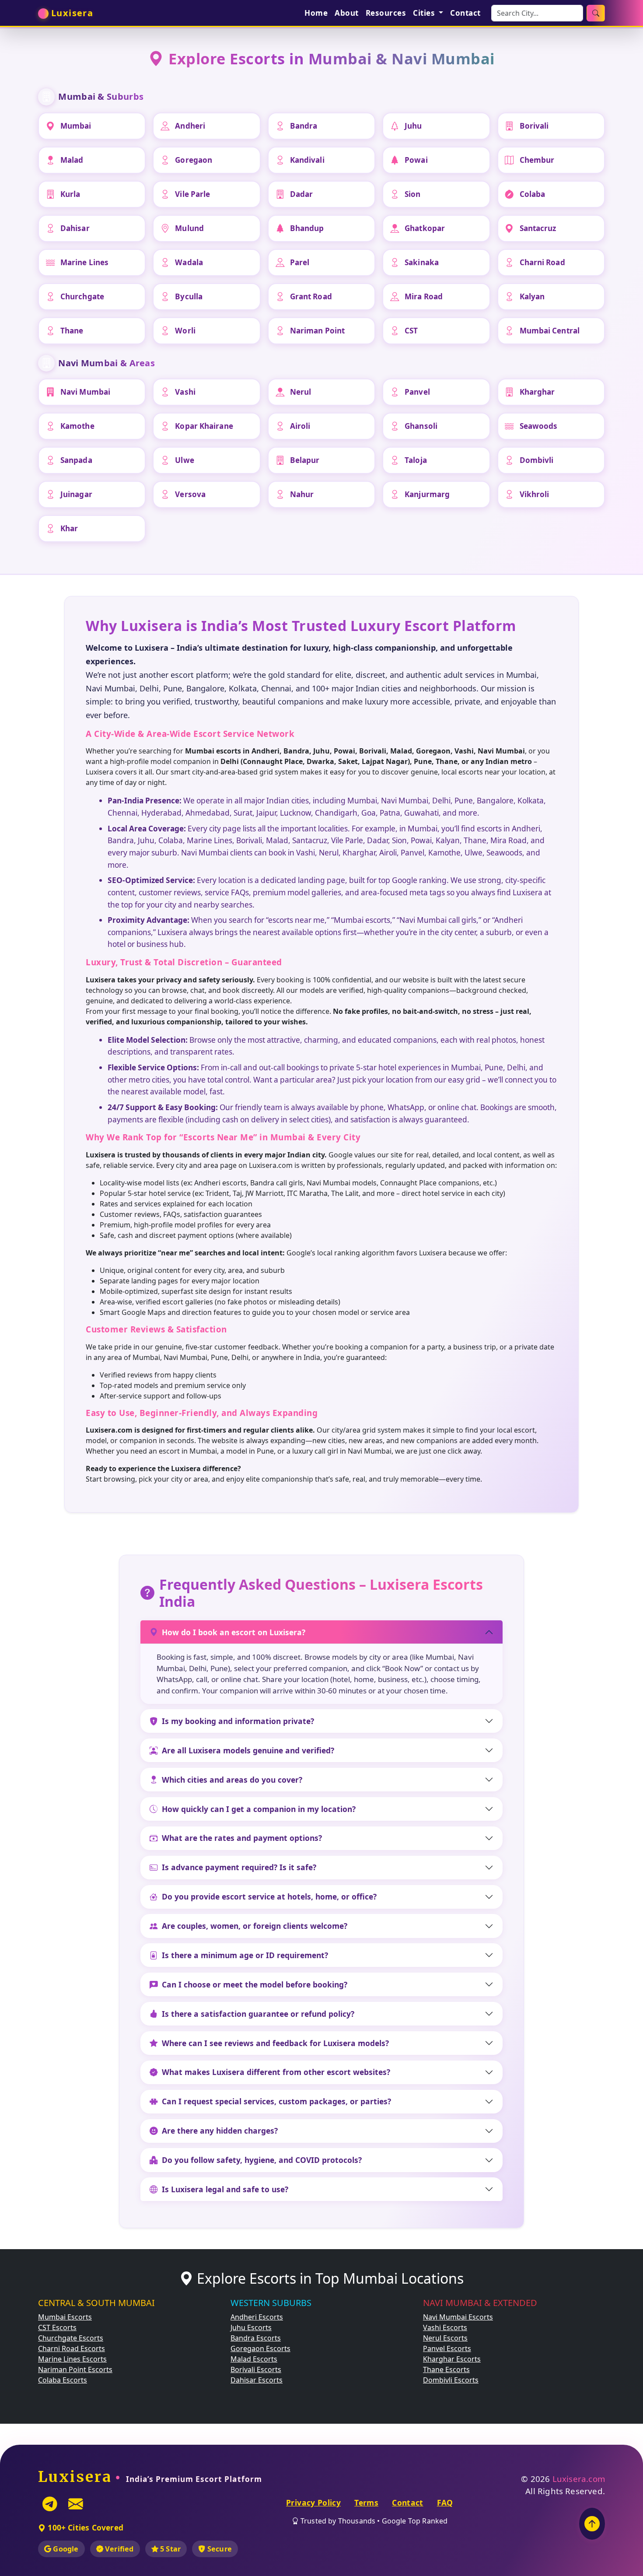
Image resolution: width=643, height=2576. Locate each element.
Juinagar (76, 494)
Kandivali (307, 160)
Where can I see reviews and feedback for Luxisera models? (275, 2043)
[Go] (596, 13)
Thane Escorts (446, 2369)
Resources (386, 13)
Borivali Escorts (256, 2369)
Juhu (413, 126)
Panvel (417, 392)
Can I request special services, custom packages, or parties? (276, 2101)
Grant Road (311, 296)
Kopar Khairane (204, 426)
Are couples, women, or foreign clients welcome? (255, 1926)
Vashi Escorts (445, 2327)
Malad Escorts (254, 2359)
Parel (300, 262)
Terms (366, 2502)
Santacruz (538, 228)
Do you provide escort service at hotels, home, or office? (269, 1896)
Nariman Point (317, 331)
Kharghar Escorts (452, 2359)
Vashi (185, 392)
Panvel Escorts (447, 2348)
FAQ (445, 2502)
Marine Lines (84, 262)
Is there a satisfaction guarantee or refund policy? (258, 2014)
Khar (69, 528)
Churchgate (82, 296)
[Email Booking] (76, 2504)
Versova (190, 494)
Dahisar (75, 228)
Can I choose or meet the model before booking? (255, 1984)
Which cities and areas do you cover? (232, 1780)
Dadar (302, 194)
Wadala (189, 262)
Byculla (189, 296)
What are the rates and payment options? (242, 1838)
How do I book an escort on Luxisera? (234, 1632)
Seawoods (539, 426)
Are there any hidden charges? (220, 2131)
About (347, 13)
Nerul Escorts (445, 2338)
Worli (185, 331)
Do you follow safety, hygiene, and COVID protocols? (262, 2160)
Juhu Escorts (251, 2327)
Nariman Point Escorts (75, 2369)
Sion (412, 194)
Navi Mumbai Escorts (458, 2317)
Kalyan (532, 296)
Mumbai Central (550, 331)
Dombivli (537, 460)
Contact (465, 13)
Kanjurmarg (427, 494)
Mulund (189, 228)
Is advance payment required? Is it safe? (239, 1867)
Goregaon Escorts (260, 2348)
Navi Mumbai (85, 392)
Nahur (302, 494)
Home (316, 13)
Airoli (300, 426)
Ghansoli (421, 426)
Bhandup (307, 228)
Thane (72, 331)
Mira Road (424, 296)
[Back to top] (592, 2524)
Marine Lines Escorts (72, 2359)
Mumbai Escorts (65, 2317)
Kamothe (77, 426)
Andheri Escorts (257, 2317)
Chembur (537, 160)
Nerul (301, 392)
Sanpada (76, 460)
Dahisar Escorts (257, 2380)
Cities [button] (425, 13)
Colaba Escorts (63, 2380)
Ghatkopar (425, 228)
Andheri (190, 126)
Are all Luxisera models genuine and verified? (248, 1750)
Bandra (304, 126)
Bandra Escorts (256, 2338)
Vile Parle (192, 194)
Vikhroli (535, 494)
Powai (416, 160)
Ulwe (184, 460)
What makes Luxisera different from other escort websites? (276, 2072)
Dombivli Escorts (451, 2380)
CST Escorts (57, 2327)
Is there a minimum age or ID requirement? (245, 1955)
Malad (72, 160)
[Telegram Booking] (50, 2504)
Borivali (534, 126)
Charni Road (542, 262)
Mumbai (76, 126)
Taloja (416, 460)
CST (411, 331)
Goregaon (194, 160)
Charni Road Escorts (72, 2348)
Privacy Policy (313, 2502)
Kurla (70, 194)
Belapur (305, 460)
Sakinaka (422, 262)
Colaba (533, 194)
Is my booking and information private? (238, 1721)
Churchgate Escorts (71, 2338)
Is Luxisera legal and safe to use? (225, 2189)
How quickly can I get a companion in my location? (259, 1809)
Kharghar (537, 392)
